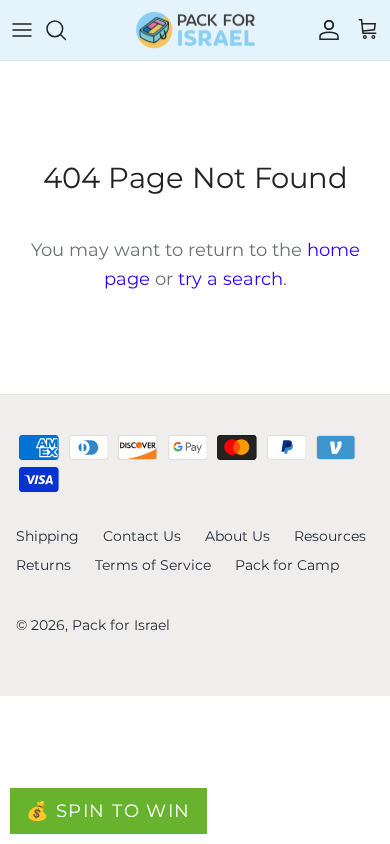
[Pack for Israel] (195, 30)
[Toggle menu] (22, 30)
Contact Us (142, 536)
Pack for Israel (121, 625)
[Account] (324, 30)
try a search (230, 279)
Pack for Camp (287, 565)
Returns (43, 565)
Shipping (47, 536)
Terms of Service (153, 565)
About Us (237, 536)
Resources (330, 536)
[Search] (66, 30)
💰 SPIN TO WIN (108, 811)
